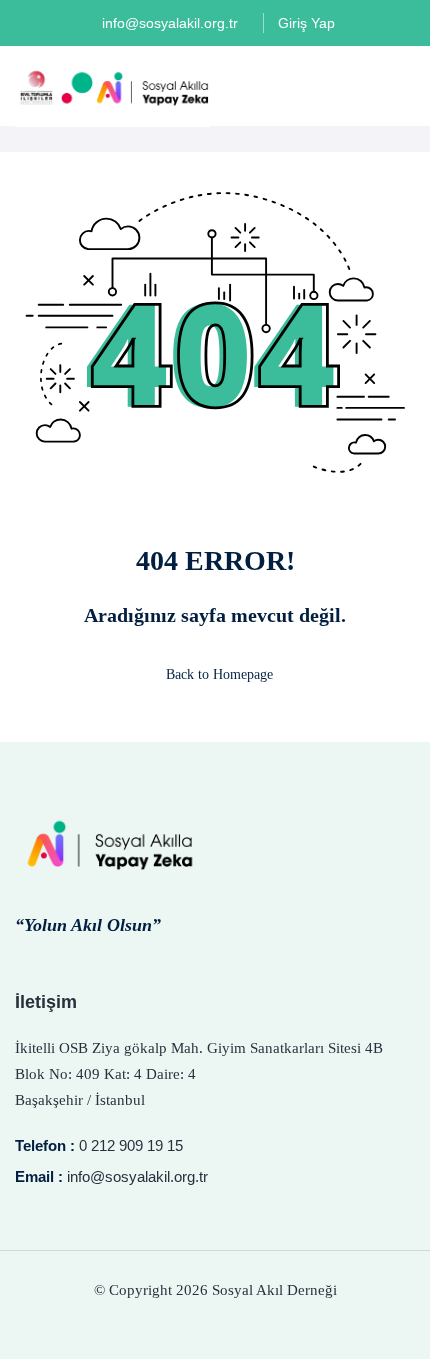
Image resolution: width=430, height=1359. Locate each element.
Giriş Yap (306, 23)
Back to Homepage (219, 674)
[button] (407, 87)
